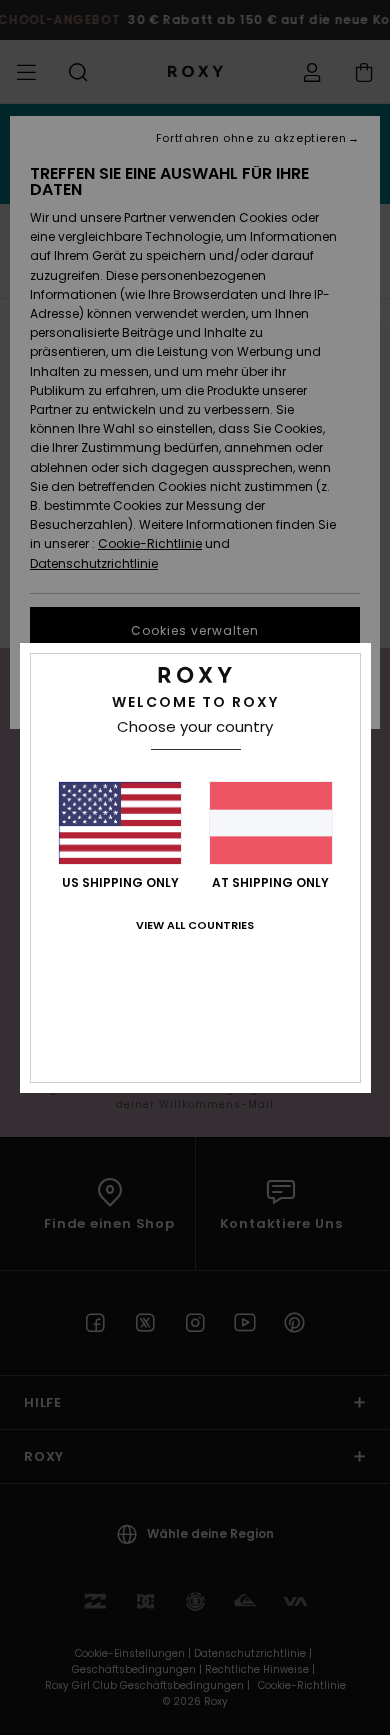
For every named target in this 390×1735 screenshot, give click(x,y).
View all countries (195, 925)
